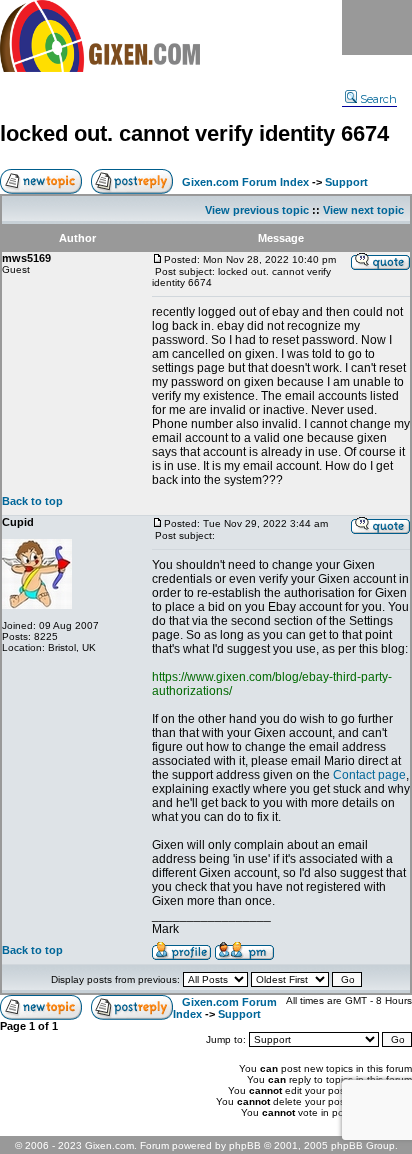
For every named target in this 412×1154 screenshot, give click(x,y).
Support (346, 182)
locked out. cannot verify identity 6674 (194, 133)
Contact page (369, 775)
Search (378, 99)
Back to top (32, 501)
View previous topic (257, 210)
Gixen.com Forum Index (245, 182)
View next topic (363, 210)
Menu (377, 27)
